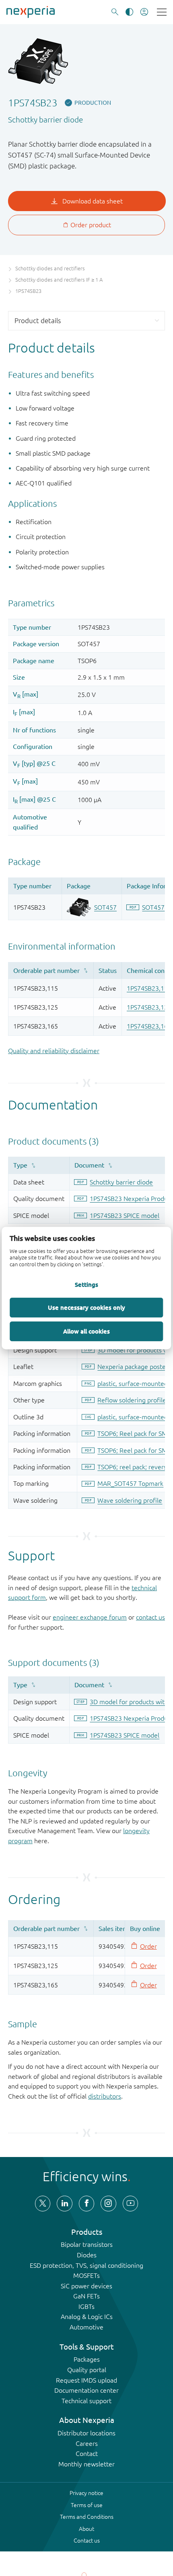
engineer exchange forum (90, 1617)
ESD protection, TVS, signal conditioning (86, 2265)
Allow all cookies (86, 1331)
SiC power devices (86, 2286)
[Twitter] (43, 2203)
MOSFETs (86, 2275)
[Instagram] (108, 2203)
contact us (150, 1617)
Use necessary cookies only (86, 1307)
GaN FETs (86, 2296)
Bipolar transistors (87, 2244)
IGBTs (86, 2306)
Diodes (87, 2255)
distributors (105, 2096)
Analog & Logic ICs (87, 2317)
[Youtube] (130, 2203)
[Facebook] (86, 2203)
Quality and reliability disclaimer (54, 1051)
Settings (86, 1284)
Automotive (86, 2327)
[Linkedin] (64, 2203)
